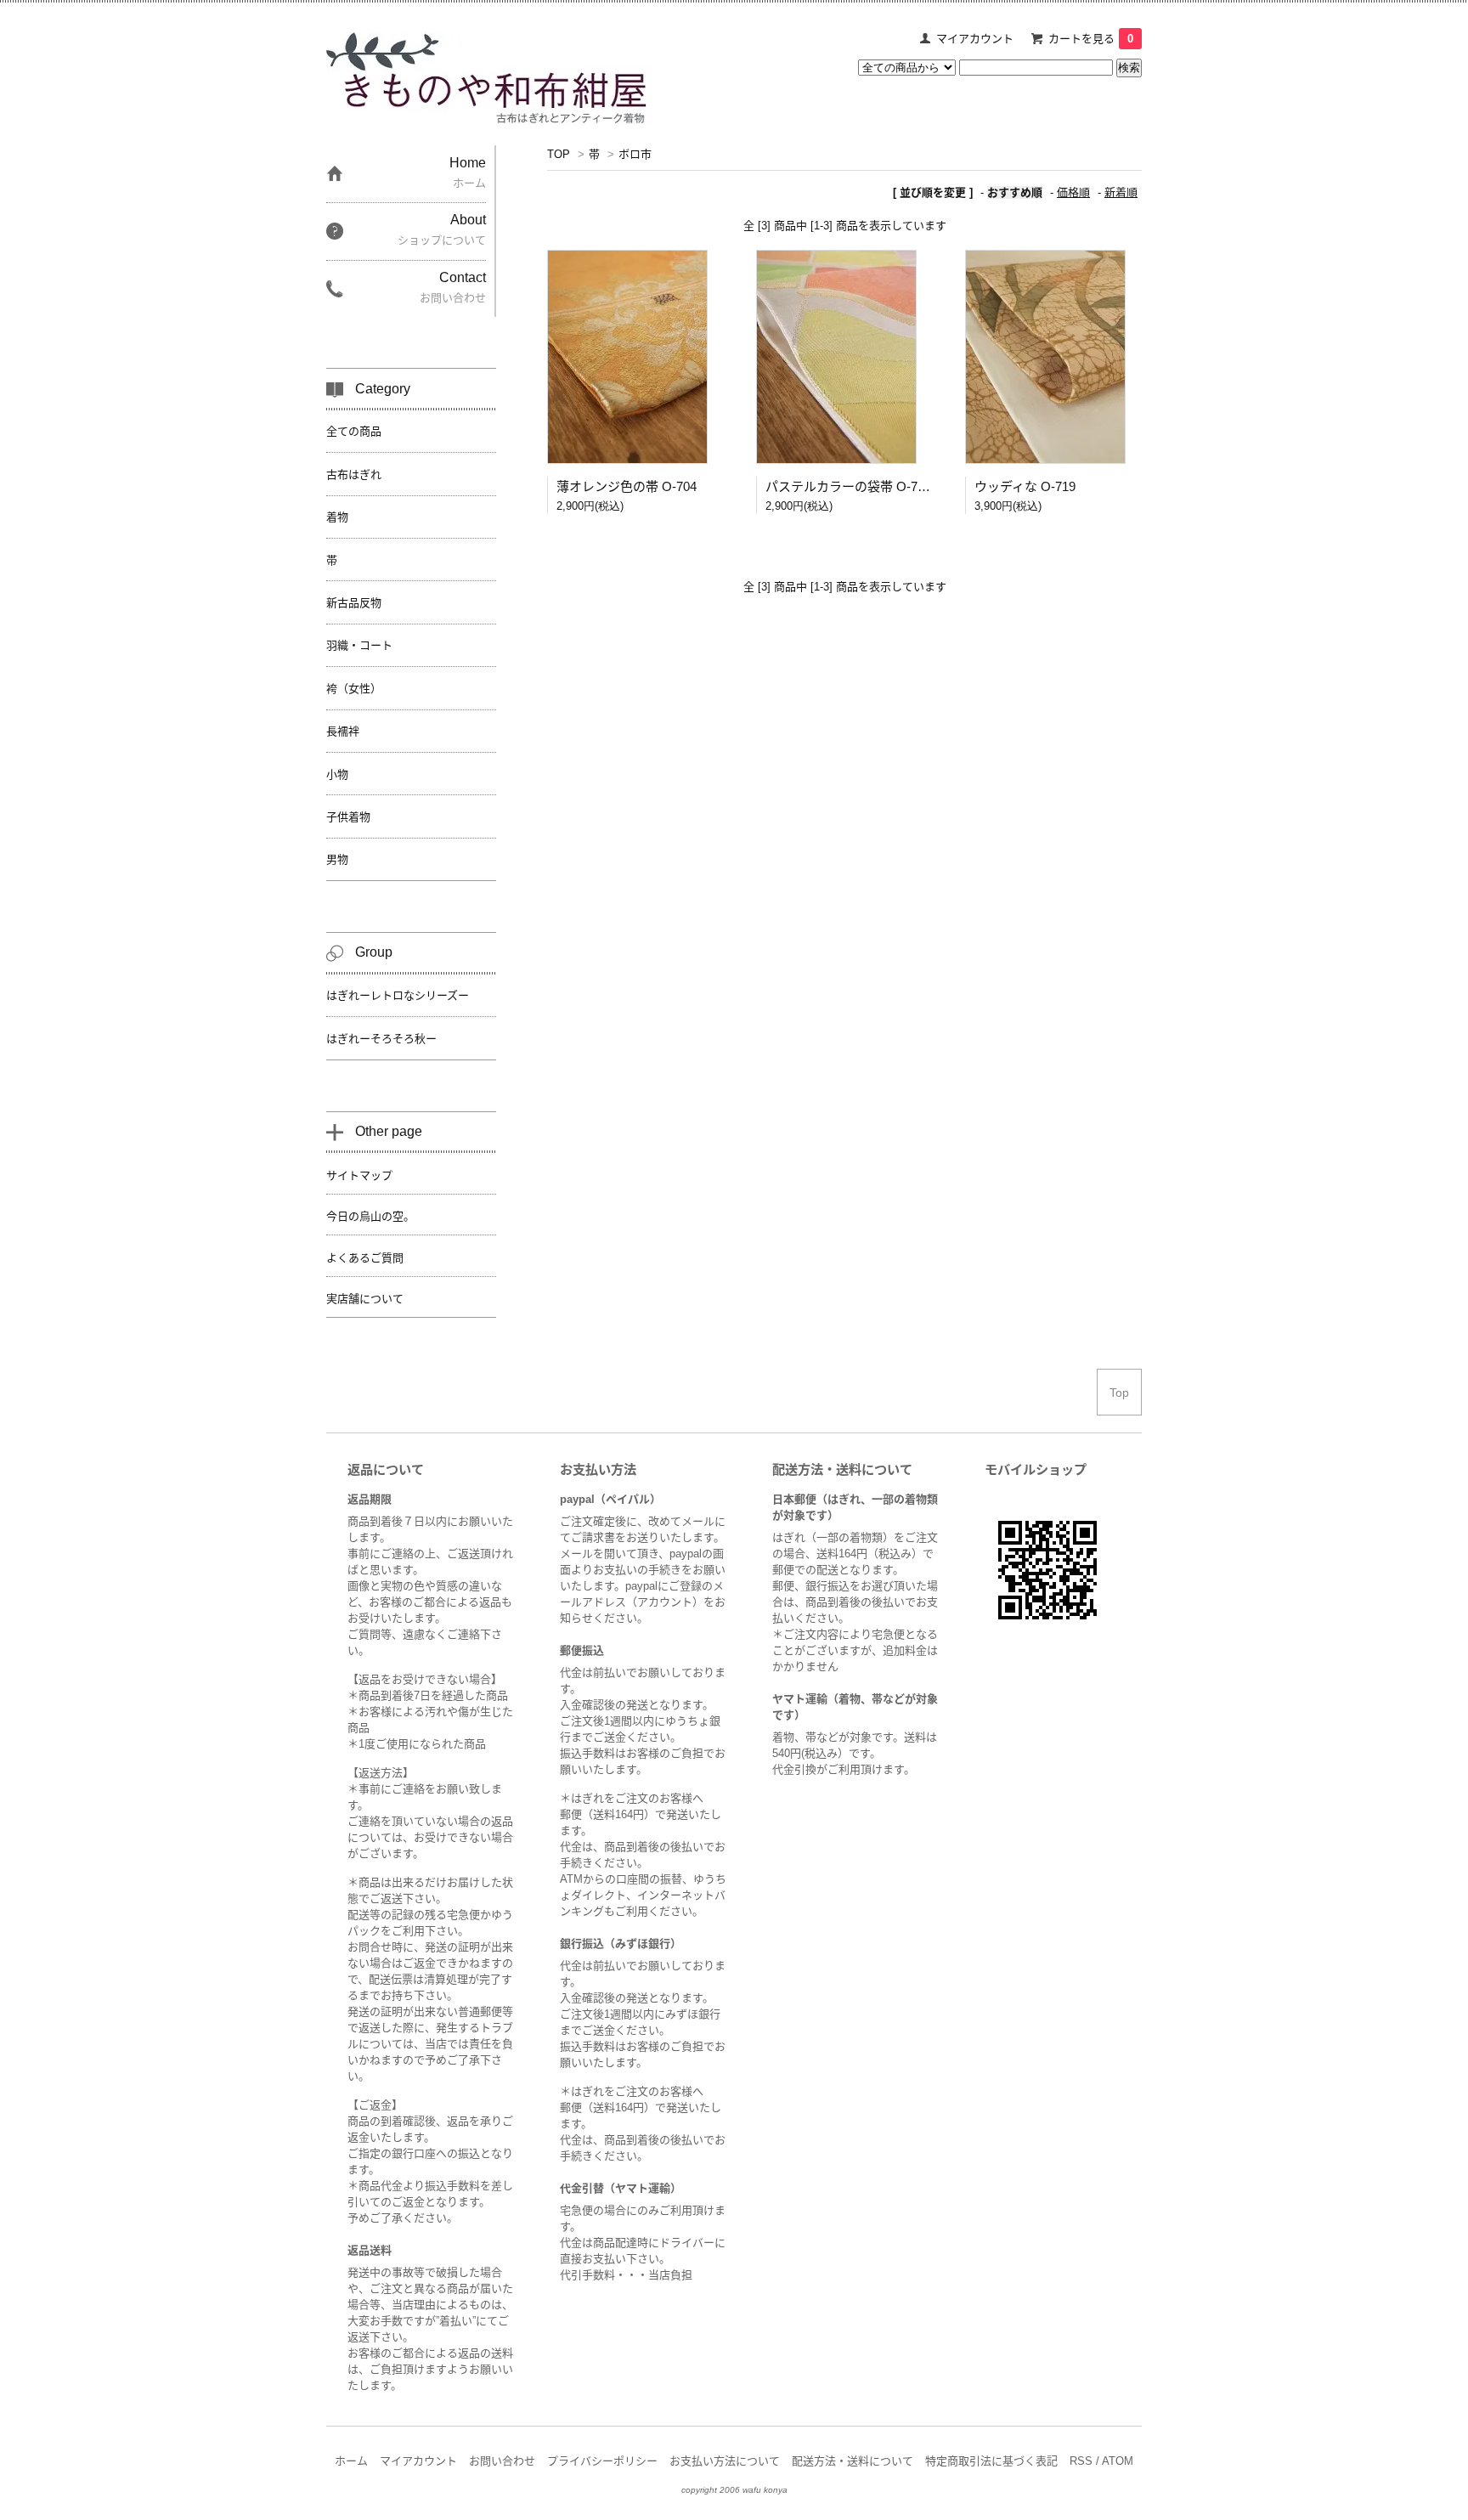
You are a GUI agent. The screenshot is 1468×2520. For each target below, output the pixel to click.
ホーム (351, 2461)
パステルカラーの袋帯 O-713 (848, 486)
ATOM (1118, 2461)
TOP (559, 154)
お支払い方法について (725, 2461)
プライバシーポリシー (602, 2461)
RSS (1081, 2461)
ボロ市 (635, 154)
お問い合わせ (502, 2461)
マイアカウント (975, 39)
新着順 (1121, 192)
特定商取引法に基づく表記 (991, 2461)
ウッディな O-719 (1025, 486)
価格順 (1073, 192)
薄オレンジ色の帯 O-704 (627, 486)
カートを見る (1091, 39)
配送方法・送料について (853, 2461)
